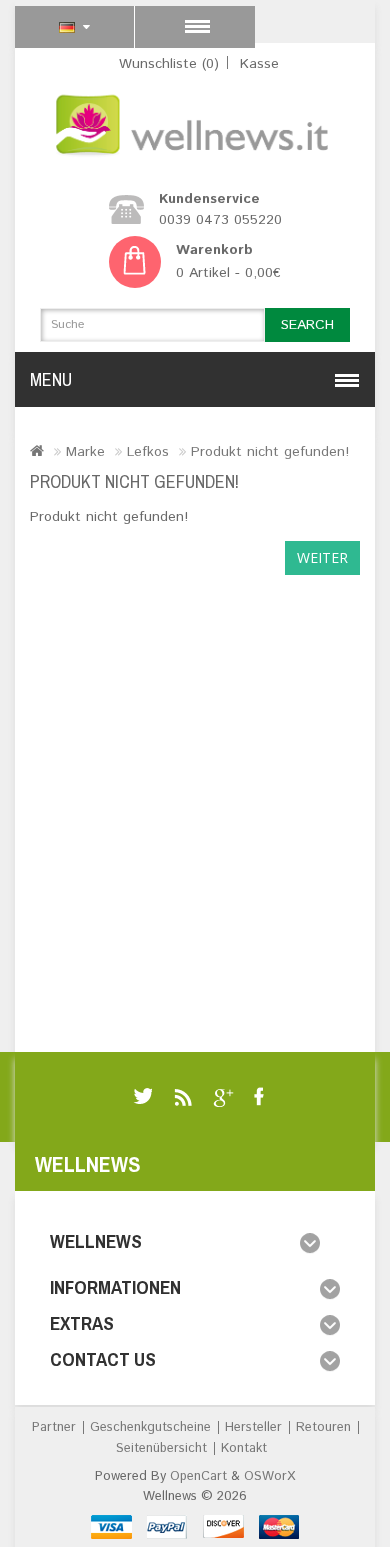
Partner (54, 1427)
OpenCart (198, 1476)
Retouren (323, 1427)
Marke (85, 452)
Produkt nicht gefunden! (270, 452)
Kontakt (244, 1448)
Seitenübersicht (161, 1448)
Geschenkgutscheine (150, 1427)
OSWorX (269, 1476)
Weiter (322, 557)
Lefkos (148, 452)
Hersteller (253, 1427)
